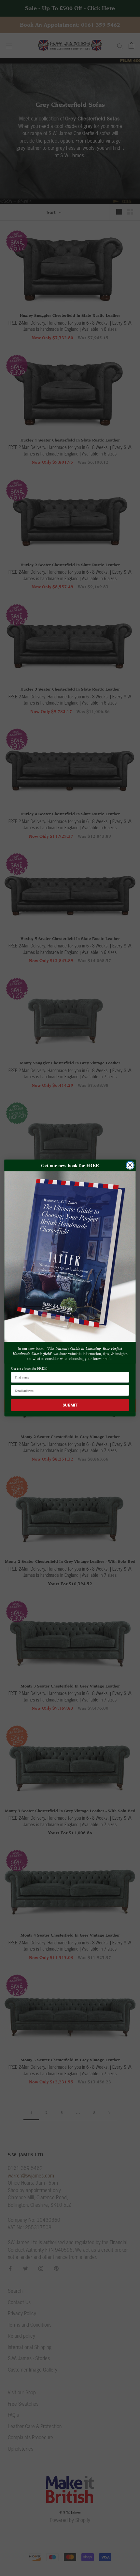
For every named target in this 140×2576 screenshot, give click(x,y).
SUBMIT (70, 1405)
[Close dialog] (130, 1165)
